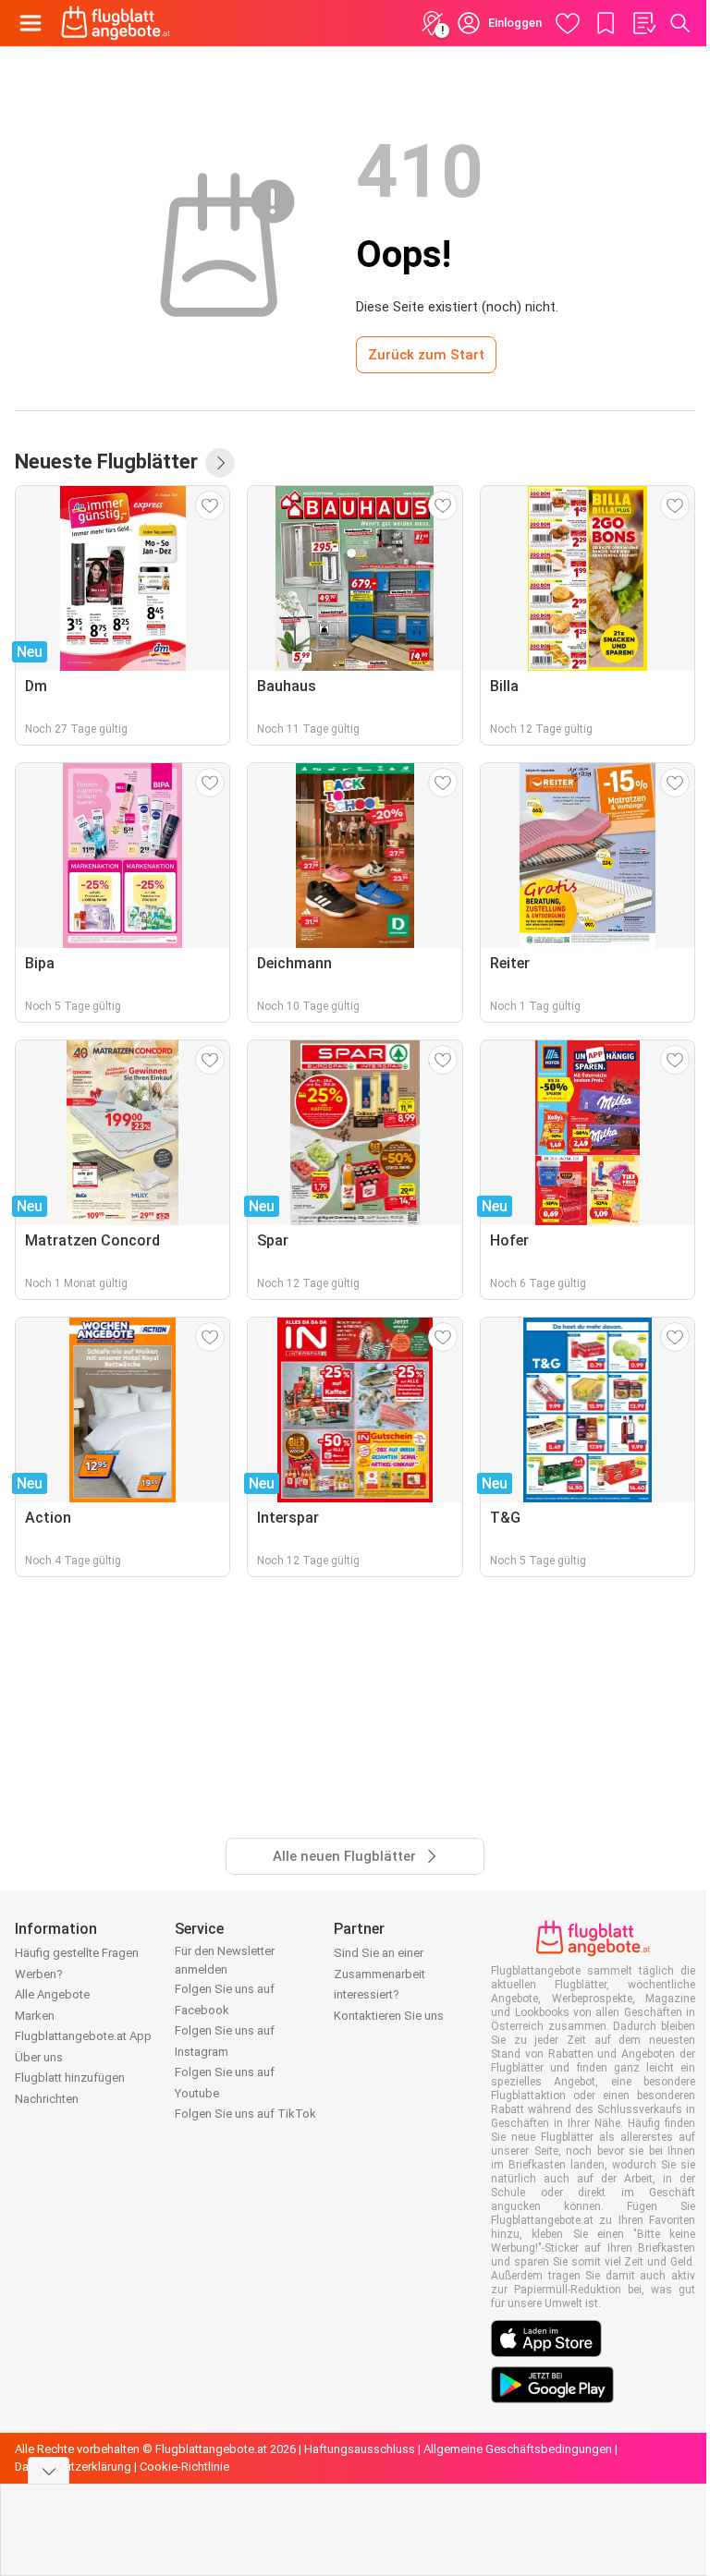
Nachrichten (47, 2099)
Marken (35, 2016)
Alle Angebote (52, 1994)
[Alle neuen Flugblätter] (220, 463)
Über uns (39, 2057)
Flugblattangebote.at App (83, 2036)
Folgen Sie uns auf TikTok (245, 2114)
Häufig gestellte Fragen (77, 1953)
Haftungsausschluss (360, 2449)
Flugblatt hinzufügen (70, 2078)
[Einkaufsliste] (643, 23)
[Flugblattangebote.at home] (116, 23)
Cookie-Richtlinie (184, 2467)
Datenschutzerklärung (73, 2467)
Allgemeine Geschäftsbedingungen (518, 2449)
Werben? (39, 1974)
